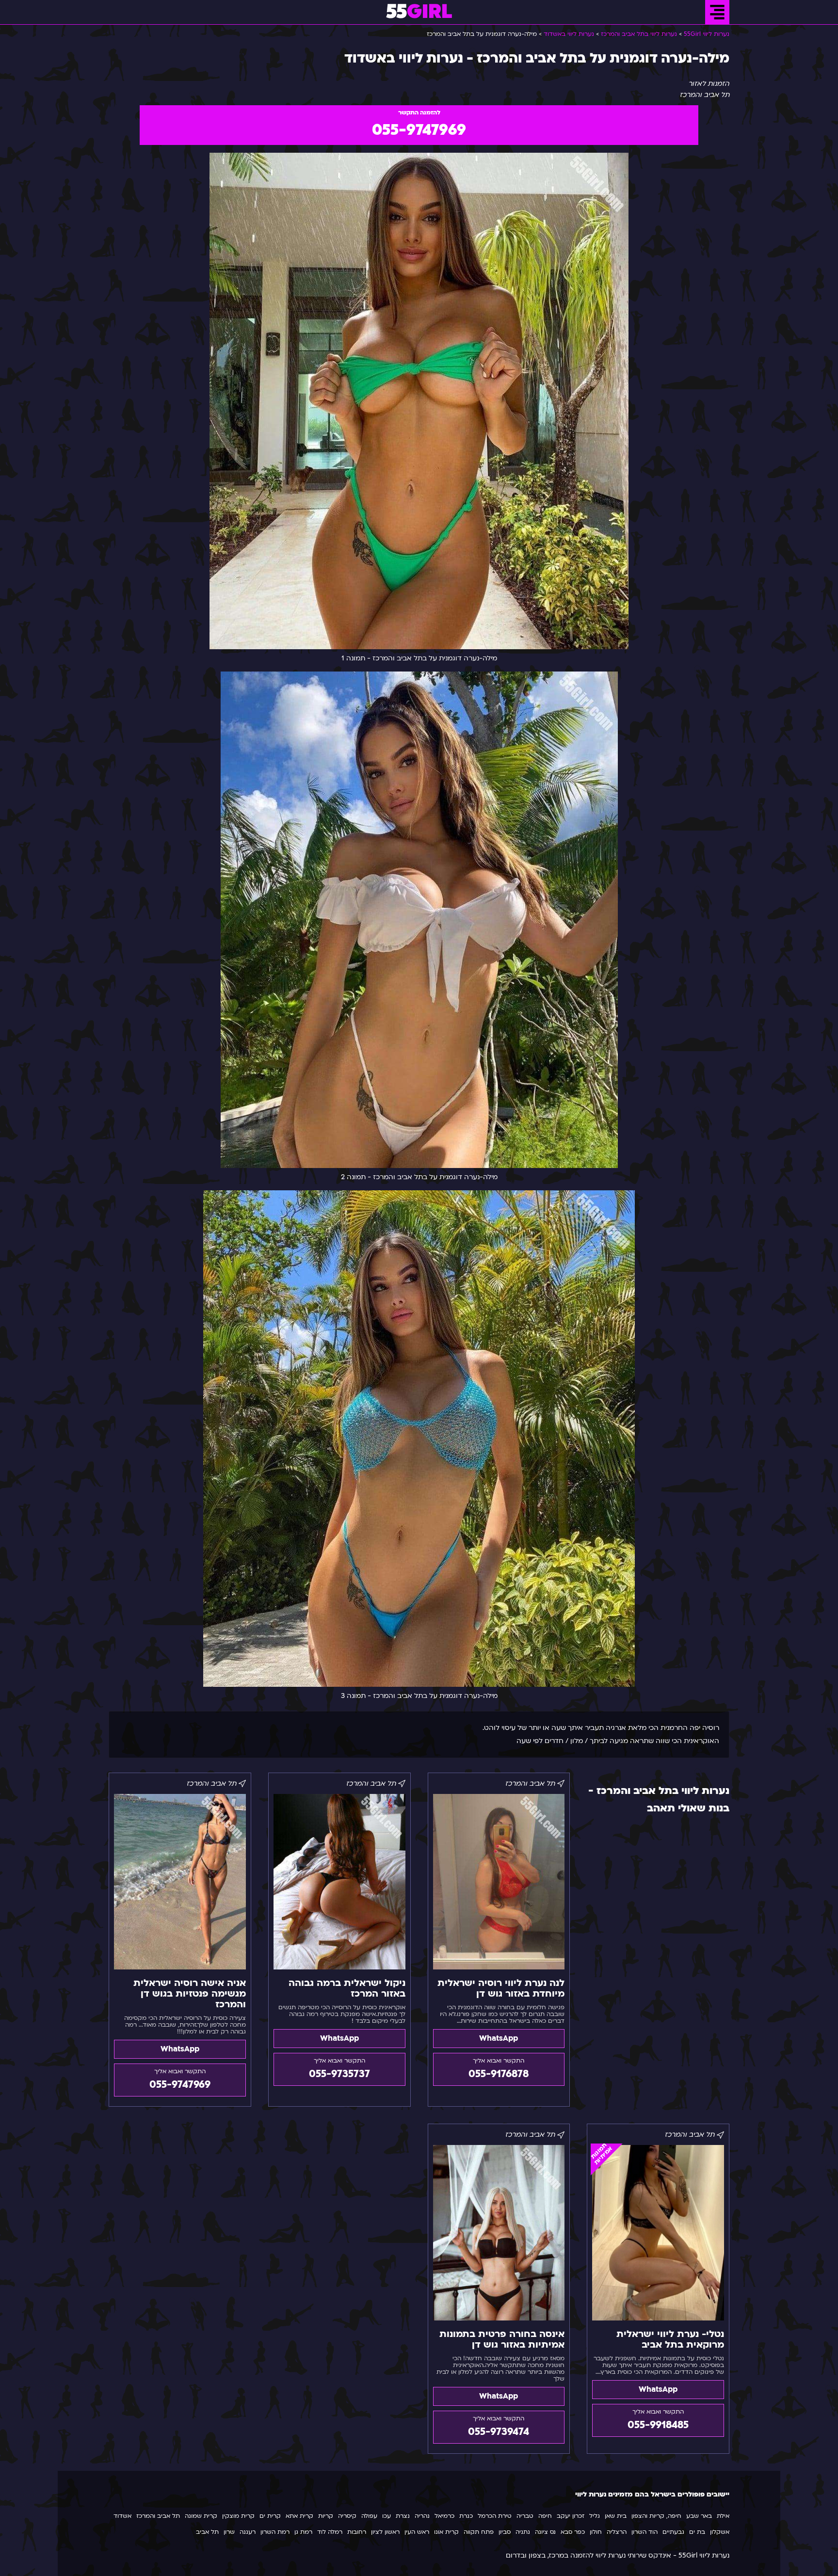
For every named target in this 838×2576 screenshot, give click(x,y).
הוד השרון (645, 2532)
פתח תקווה (479, 2532)
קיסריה (347, 2516)
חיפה (545, 2516)
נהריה (422, 2516)
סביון (505, 2532)
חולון (596, 2532)
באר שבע (699, 2516)
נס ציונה (545, 2532)
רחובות (357, 2532)
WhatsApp (499, 2038)
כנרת (466, 2516)
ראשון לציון (385, 2532)
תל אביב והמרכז (158, 2516)
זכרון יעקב (571, 2516)
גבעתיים (673, 2532)
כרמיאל (444, 2516)
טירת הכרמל (495, 2516)
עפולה (369, 2516)
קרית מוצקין (238, 2516)
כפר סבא (573, 2532)
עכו (387, 2516)
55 (419, 12)
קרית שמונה (201, 2516)
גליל (595, 2516)
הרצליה (617, 2532)
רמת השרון (275, 2532)
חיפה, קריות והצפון (656, 2516)
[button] (717, 12)
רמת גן (303, 2532)
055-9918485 (658, 2425)
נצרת (403, 2516)
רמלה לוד (330, 2532)
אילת (723, 2516)
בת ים (697, 2532)
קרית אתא (299, 2516)
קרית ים (270, 2516)
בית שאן (616, 2516)
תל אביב (207, 2532)
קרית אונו (446, 2532)
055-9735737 (339, 2074)
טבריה (525, 2516)
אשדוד (122, 2516)
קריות (326, 2516)
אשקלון (720, 2532)
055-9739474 (499, 2432)
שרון (229, 2532)
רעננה (248, 2532)
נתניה (523, 2532)
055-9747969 (419, 130)
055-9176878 (499, 2074)
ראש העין (417, 2532)
